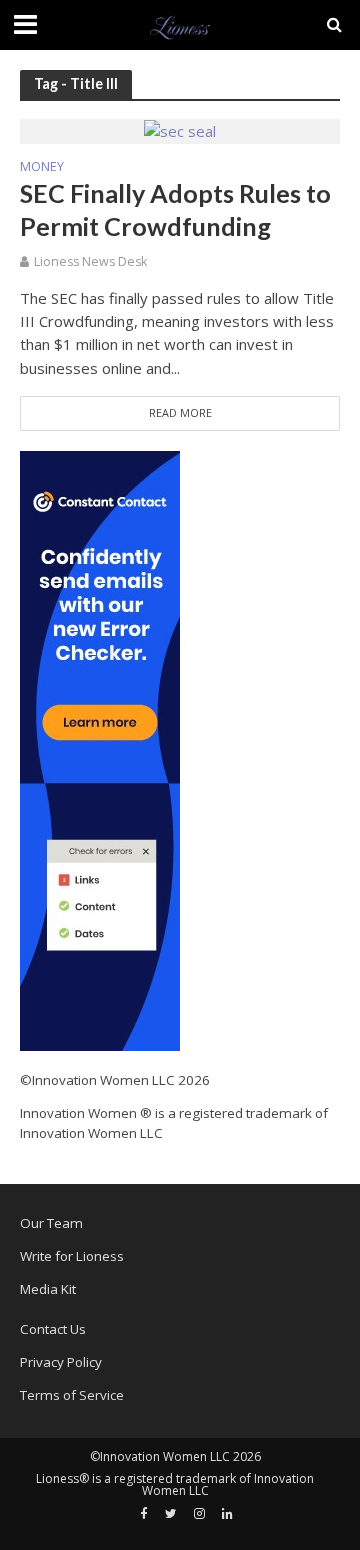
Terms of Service (72, 1395)
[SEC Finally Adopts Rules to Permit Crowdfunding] (180, 130)
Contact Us (53, 1329)
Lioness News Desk (90, 261)
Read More (180, 413)
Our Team (51, 1223)
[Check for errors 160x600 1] (100, 750)
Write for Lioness (72, 1256)
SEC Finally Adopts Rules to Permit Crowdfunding (175, 209)
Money (42, 168)
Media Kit (48, 1289)
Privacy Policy (61, 1362)
